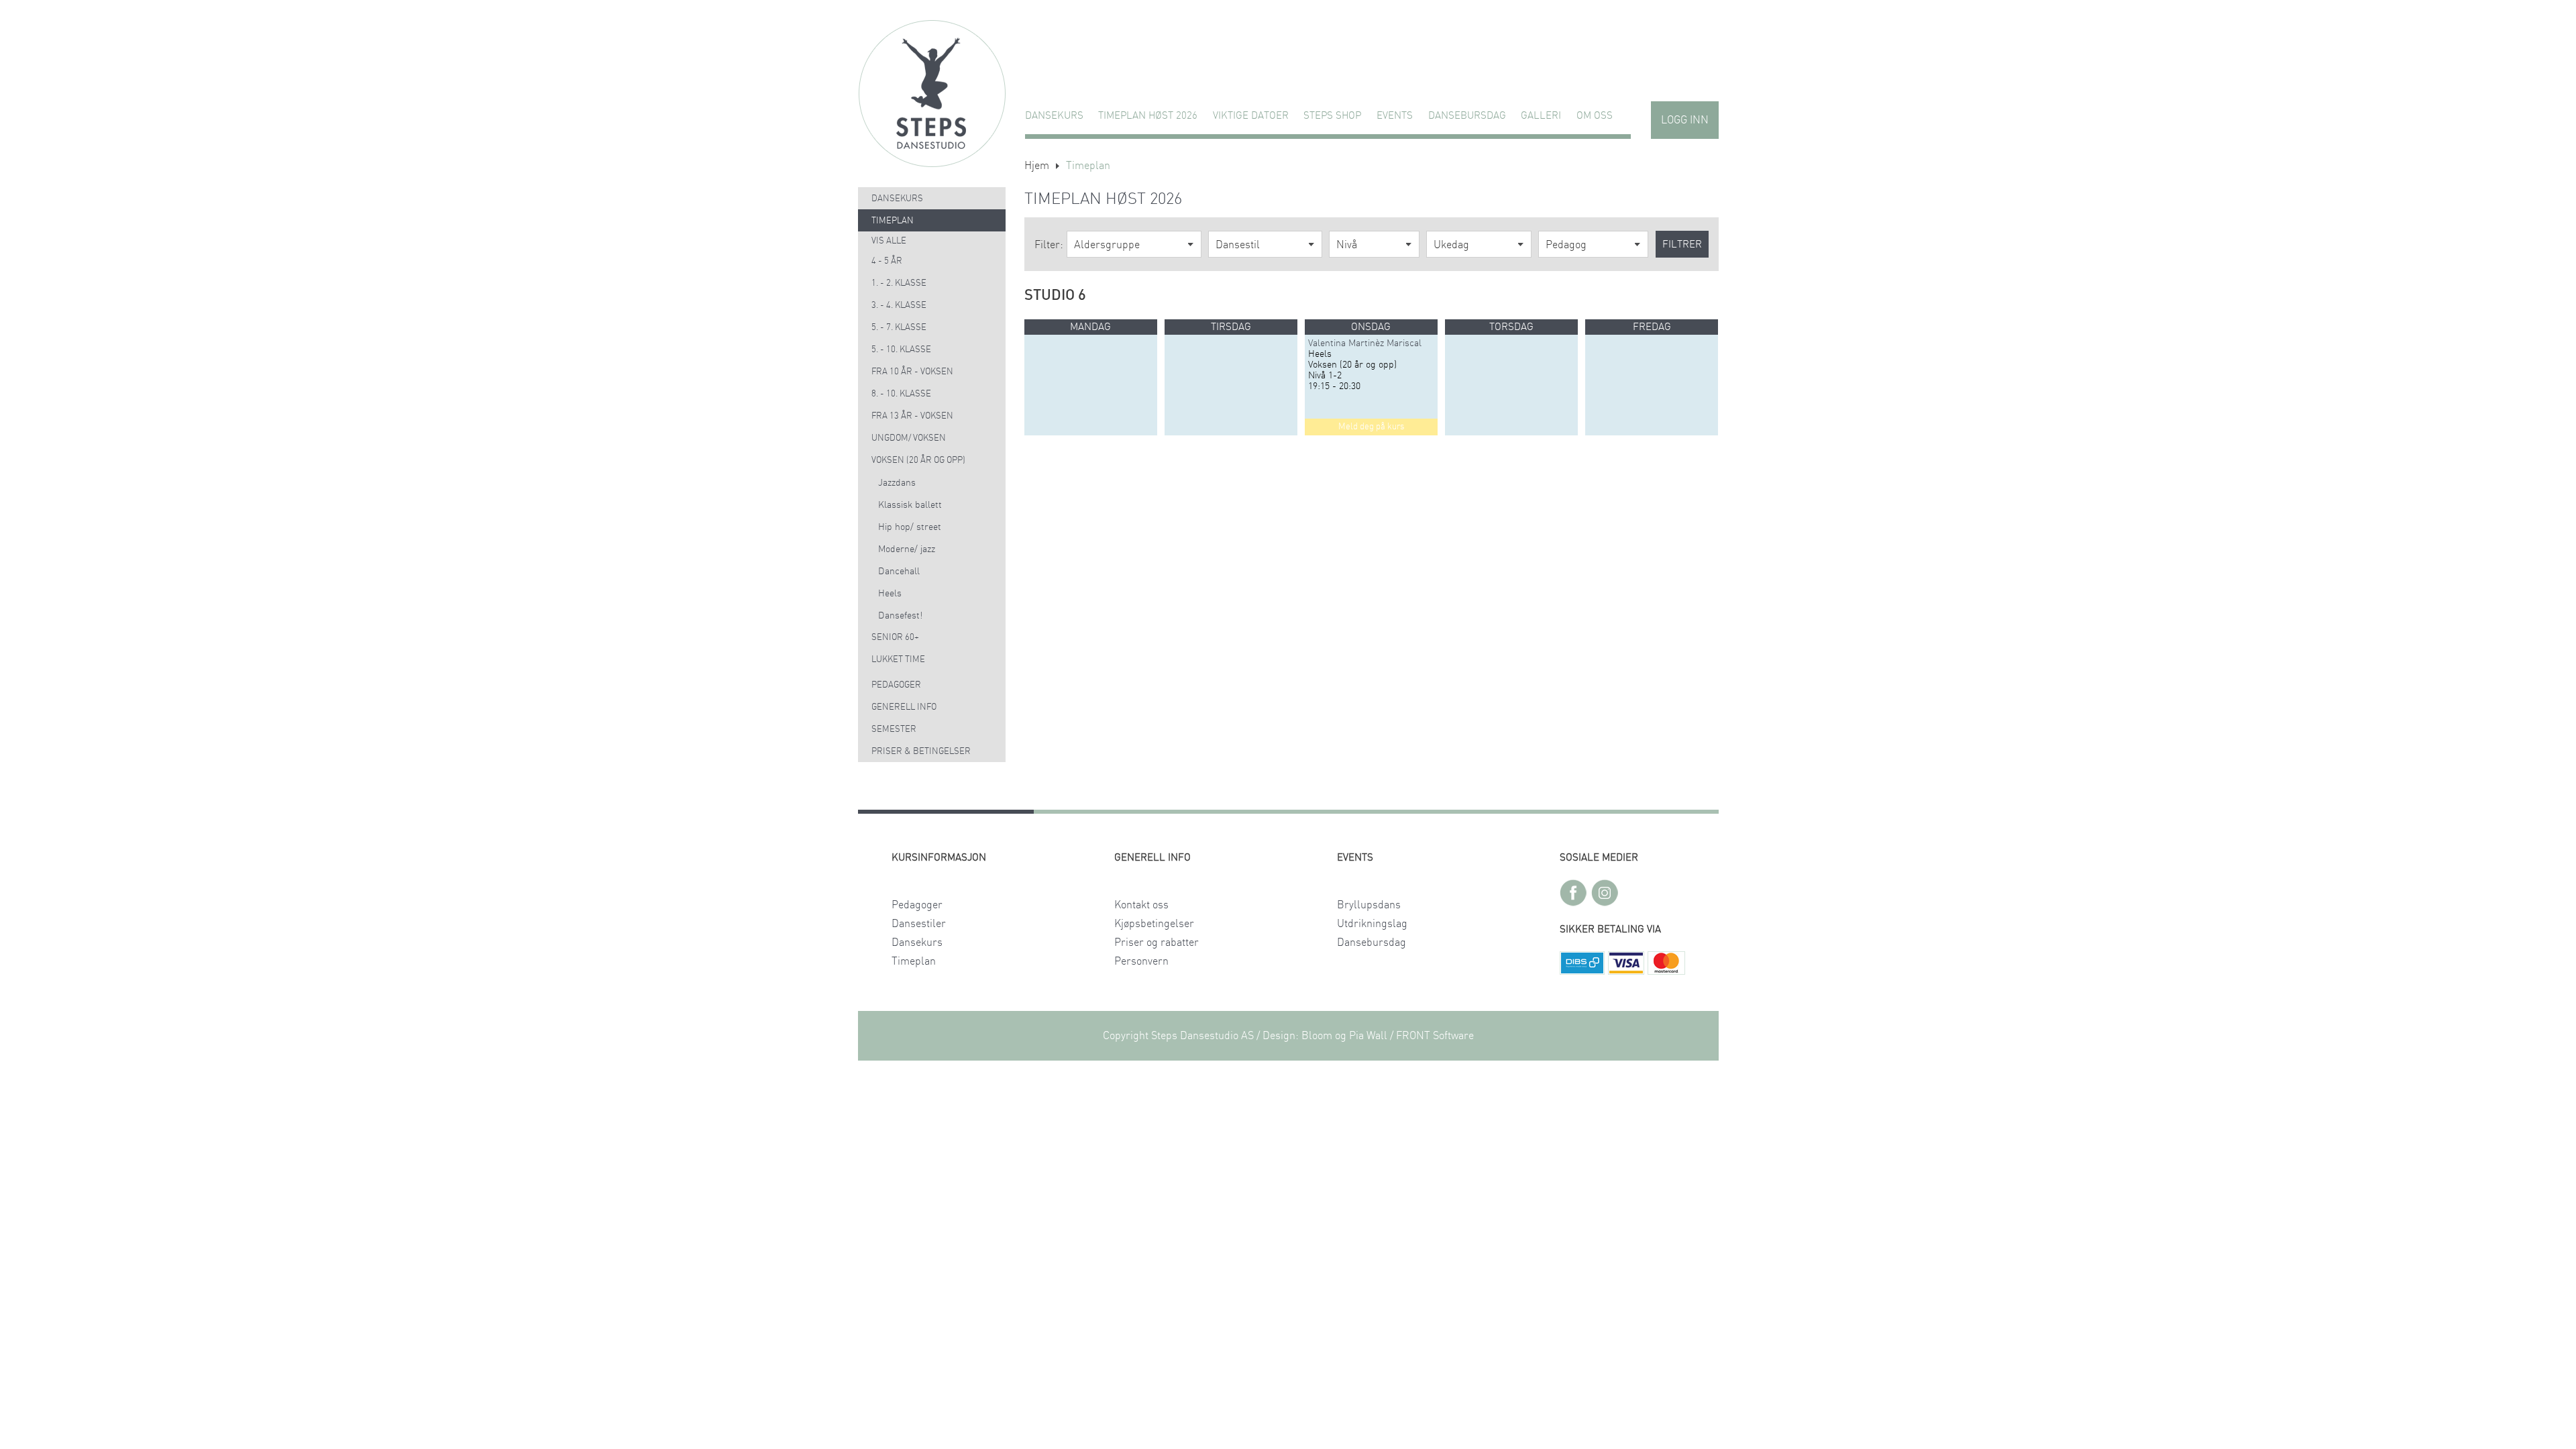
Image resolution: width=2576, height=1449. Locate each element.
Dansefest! (900, 616)
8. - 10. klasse (901, 394)
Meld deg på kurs (1371, 427)
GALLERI (1541, 116)
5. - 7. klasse (899, 328)
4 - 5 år (887, 261)
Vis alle (889, 241)
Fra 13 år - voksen (912, 416)
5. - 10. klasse (901, 350)
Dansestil (1238, 245)
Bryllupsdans (1369, 905)
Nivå (1347, 245)
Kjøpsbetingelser (1154, 924)
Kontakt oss (1141, 905)
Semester (894, 730)
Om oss (1595, 116)
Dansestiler (919, 924)
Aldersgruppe (1107, 245)
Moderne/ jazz (907, 549)
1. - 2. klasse (899, 283)
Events (1395, 116)
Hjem (1037, 166)
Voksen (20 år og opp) (918, 461)
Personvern (1141, 961)
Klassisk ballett (910, 505)
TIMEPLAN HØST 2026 (1148, 116)
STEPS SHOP (1332, 116)
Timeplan (893, 221)
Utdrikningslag (1372, 924)
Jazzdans (897, 483)
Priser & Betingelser (921, 752)
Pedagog (1566, 245)
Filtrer (1682, 245)
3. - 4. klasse (899, 306)
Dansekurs (1054, 116)
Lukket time (898, 660)
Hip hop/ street (910, 527)
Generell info (904, 707)
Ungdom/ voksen (909, 438)
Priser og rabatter (1157, 943)
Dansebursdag (1467, 116)
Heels (890, 594)
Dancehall (899, 572)
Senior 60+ (895, 638)
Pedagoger (896, 685)
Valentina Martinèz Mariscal (1365, 343)
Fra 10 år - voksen (912, 372)
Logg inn (1685, 120)
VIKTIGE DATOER (1251, 116)
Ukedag (1451, 245)
